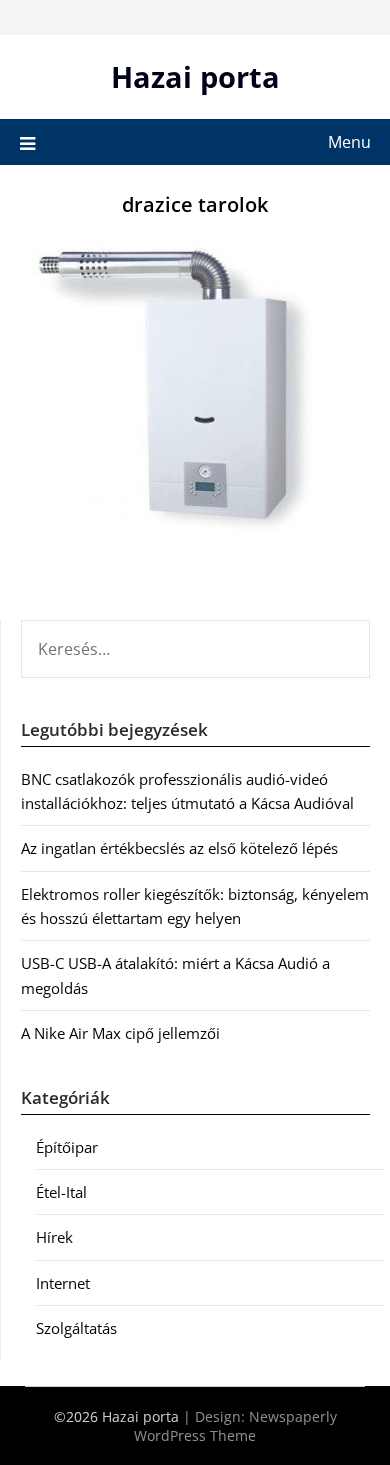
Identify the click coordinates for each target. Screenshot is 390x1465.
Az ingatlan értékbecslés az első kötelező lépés (179, 848)
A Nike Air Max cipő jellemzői (120, 1033)
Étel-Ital (61, 1192)
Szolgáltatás (76, 1328)
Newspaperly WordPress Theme (235, 1426)
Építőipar (67, 1147)
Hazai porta (195, 76)
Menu (349, 142)
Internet (63, 1283)
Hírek (54, 1237)
